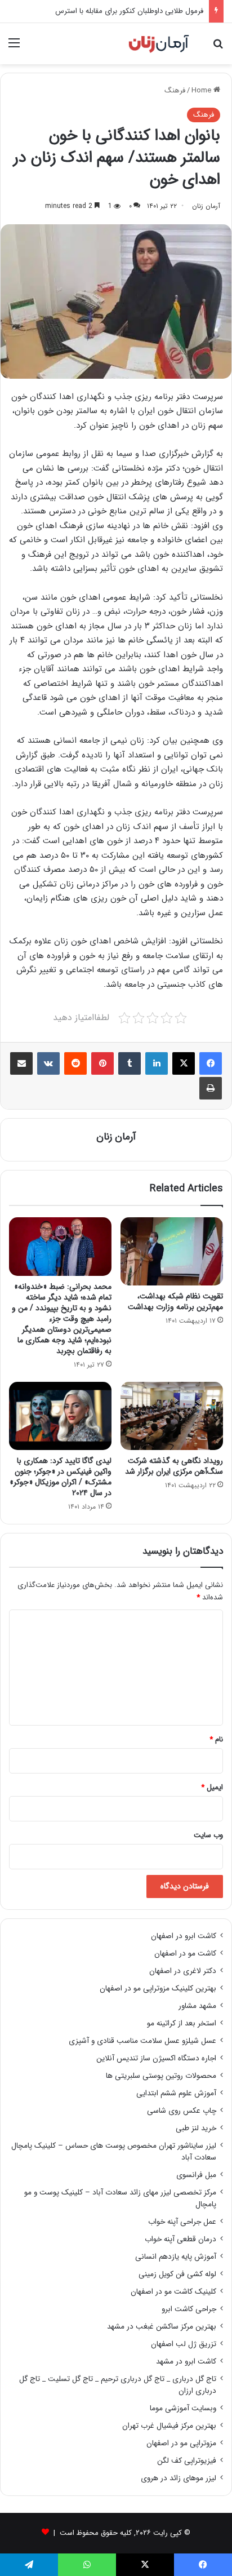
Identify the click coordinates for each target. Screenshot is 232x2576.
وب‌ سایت (208, 1835)
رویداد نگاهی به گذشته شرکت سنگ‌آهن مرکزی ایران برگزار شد (174, 1466)
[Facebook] (211, 1063)
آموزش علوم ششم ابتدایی (176, 2093)
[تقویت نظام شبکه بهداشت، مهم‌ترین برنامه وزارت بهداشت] (172, 1251)
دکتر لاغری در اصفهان (183, 1971)
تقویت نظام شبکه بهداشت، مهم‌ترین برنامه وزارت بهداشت (175, 1302)
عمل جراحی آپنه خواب (182, 2222)
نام (216, 1739)
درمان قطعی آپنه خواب (180, 2239)
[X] (184, 1063)
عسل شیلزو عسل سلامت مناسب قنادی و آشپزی (142, 2041)
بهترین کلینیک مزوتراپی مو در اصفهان (158, 1988)
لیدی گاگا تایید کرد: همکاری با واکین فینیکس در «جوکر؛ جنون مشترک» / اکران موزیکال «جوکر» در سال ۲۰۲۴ (61, 1477)
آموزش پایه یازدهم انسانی (176, 2257)
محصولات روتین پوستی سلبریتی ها (161, 2076)
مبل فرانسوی (196, 2175)
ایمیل (212, 1787)
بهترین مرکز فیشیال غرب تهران (169, 2426)
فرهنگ (175, 90)
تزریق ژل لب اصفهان (184, 2344)
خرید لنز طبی (196, 2128)
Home (202, 90)
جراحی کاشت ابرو (189, 2309)
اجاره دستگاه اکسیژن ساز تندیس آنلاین (156, 2058)
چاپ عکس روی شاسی (182, 2111)
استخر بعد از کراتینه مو (182, 2023)
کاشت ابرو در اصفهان (184, 1936)
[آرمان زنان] (159, 44)
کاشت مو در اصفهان (185, 1954)
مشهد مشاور (197, 2006)
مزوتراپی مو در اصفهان (181, 2443)
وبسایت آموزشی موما (183, 2408)
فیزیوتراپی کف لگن (187, 2461)
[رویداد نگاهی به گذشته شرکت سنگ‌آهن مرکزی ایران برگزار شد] (172, 1416)
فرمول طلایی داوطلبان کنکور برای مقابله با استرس (129, 11)
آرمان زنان (206, 206)
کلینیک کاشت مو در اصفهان (173, 2292)
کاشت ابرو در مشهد (186, 2362)
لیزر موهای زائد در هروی (179, 2478)
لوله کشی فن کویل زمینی (177, 2274)
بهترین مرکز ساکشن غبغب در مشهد (162, 2327)
